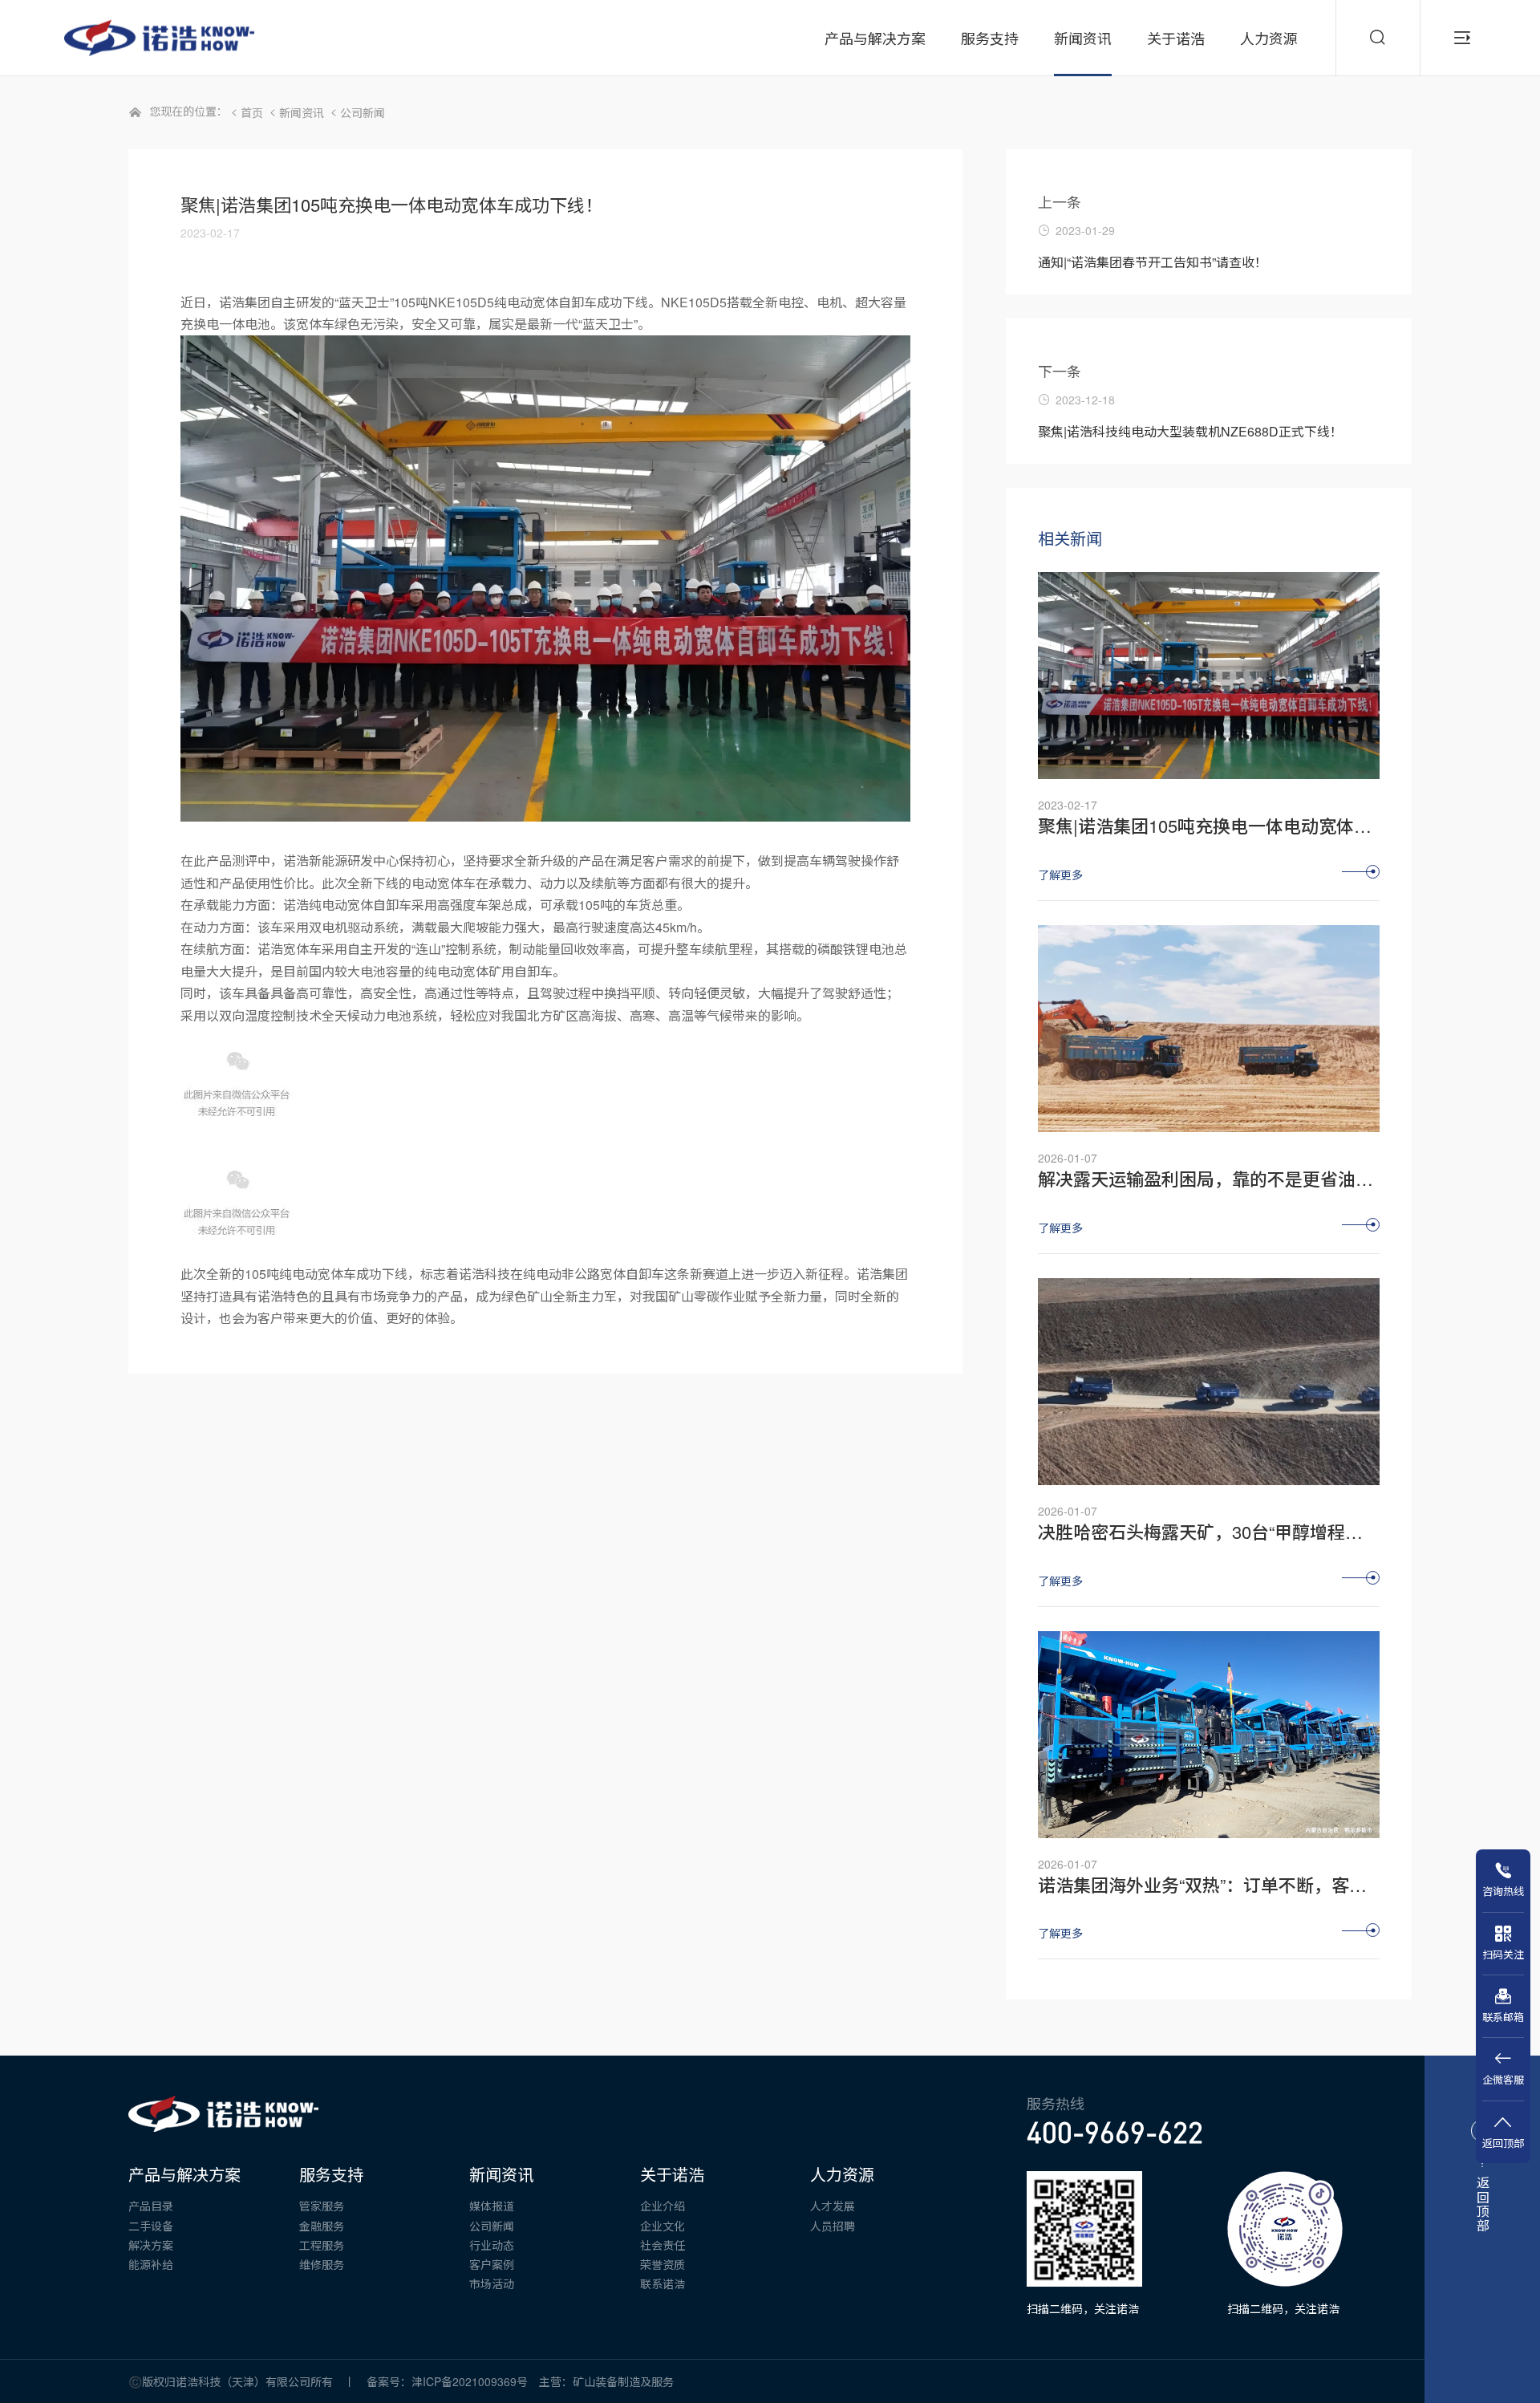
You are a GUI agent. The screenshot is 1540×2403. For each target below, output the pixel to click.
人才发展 (833, 2206)
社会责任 (663, 2245)
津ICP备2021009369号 (475, 2381)
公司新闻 (363, 112)
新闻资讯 (302, 112)
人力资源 (842, 2174)
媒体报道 (492, 2206)
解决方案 (151, 2245)
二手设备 (151, 2226)
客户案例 (492, 2264)
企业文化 (663, 2226)
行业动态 (492, 2245)
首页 (252, 112)
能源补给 (151, 2264)
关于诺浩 (672, 2174)
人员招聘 (833, 2226)
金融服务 (322, 2226)
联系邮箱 (1503, 2016)
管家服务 (322, 2206)
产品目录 (151, 2206)
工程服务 (322, 2245)
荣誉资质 (663, 2264)
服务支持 (331, 2174)
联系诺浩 (663, 2283)
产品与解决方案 (184, 2174)
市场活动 (492, 2283)
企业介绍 (663, 2206)
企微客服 (1503, 2079)
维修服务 (322, 2264)
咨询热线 (1503, 1891)
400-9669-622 (1115, 2133)
